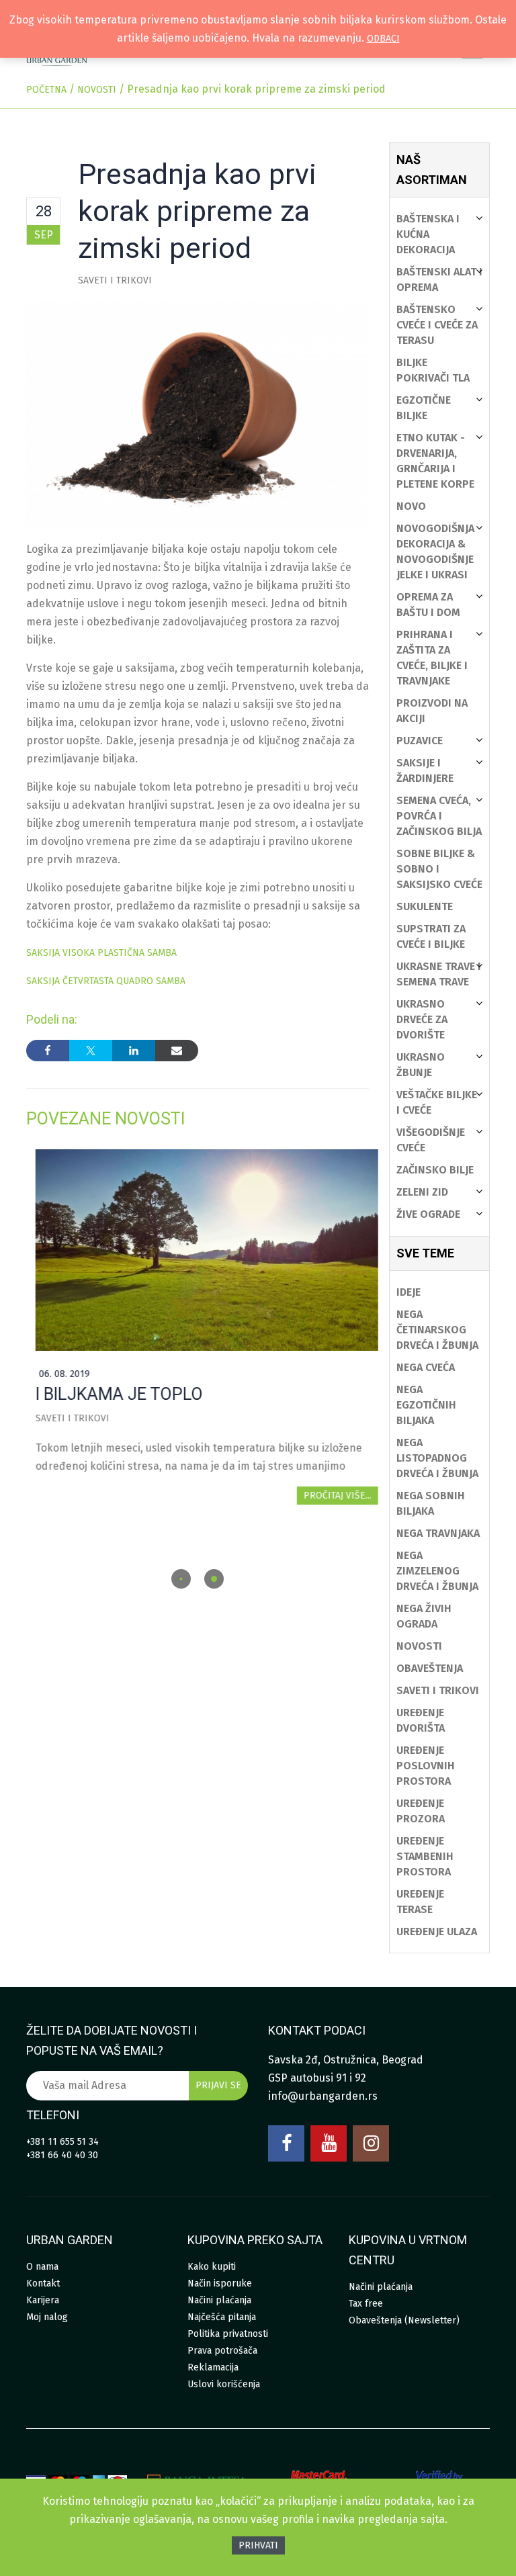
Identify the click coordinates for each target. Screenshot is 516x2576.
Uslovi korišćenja (224, 2384)
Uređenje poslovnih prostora (426, 1766)
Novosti (97, 90)
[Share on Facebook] (48, 1051)
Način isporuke (220, 2283)
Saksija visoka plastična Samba (101, 953)
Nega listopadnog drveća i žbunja (437, 1458)
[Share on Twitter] (91, 1051)
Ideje (408, 1292)
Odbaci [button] (383, 39)
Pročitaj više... (328, 1496)
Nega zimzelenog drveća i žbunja (437, 1571)
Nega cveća (426, 1367)
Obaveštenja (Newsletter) (404, 2320)
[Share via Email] (177, 1051)
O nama (42, 2267)
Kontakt (43, 2283)
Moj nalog (47, 2317)
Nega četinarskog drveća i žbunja (437, 1330)
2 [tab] (214, 1579)
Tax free (366, 2304)
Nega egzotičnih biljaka (426, 1405)
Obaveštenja (430, 1668)
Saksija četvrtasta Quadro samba (106, 981)
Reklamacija (213, 2367)
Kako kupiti (212, 2267)
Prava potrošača (222, 2351)
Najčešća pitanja (222, 2317)
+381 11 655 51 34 (62, 2142)
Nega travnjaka (438, 1533)
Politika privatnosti (228, 2334)
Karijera (43, 2300)
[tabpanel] (198, 1326)
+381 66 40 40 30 (62, 2155)
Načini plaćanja (219, 2300)
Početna (46, 90)
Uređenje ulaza (437, 1931)
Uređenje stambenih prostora (425, 1856)
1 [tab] (181, 1579)
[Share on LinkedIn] (134, 1051)
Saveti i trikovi (115, 280)
